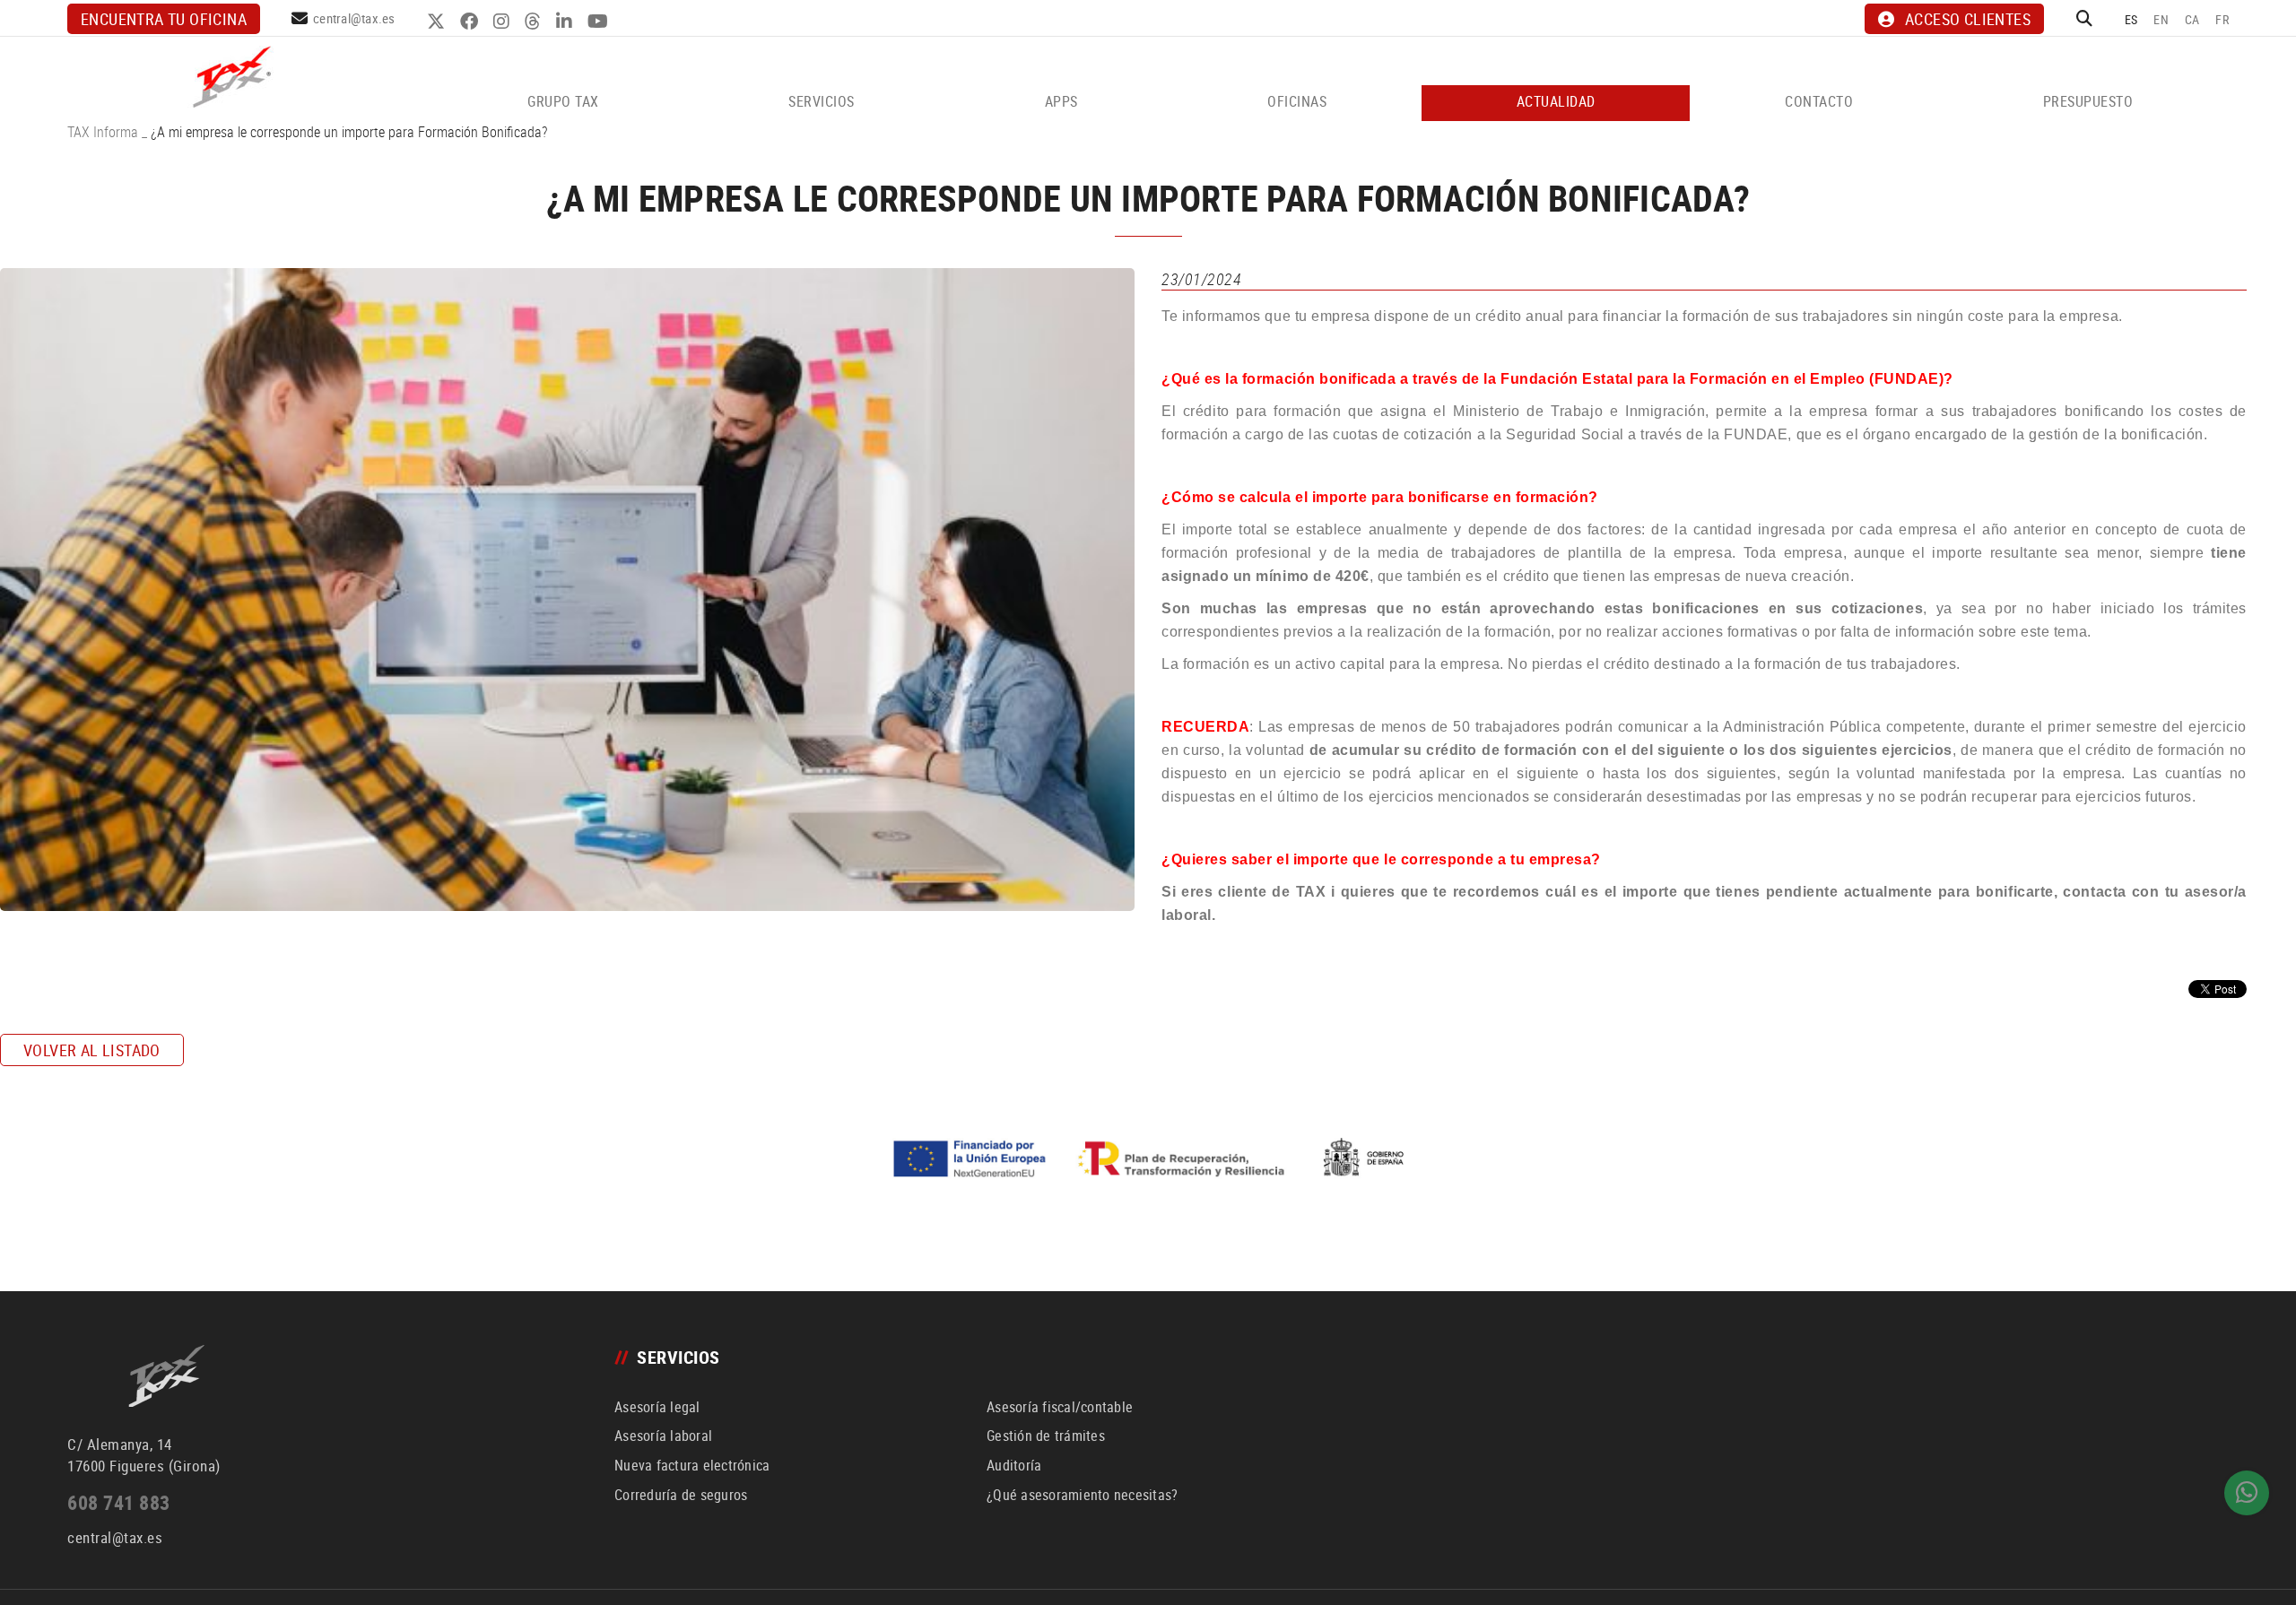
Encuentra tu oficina (164, 19)
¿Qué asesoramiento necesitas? (1082, 1495)
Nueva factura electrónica (692, 1465)
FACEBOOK (471, 22)
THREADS (535, 22)
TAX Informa (103, 132)
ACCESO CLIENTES (1968, 19)
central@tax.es (354, 18)
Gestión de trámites (1046, 1436)
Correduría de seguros (681, 1495)
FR (2222, 19)
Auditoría (1014, 1465)
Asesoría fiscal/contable (1060, 1407)
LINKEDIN (566, 22)
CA (2192, 19)
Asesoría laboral (663, 1436)
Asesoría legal (657, 1407)
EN (2161, 19)
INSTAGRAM (504, 22)
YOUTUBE (600, 22)
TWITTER (438, 22)
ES (2131, 19)
